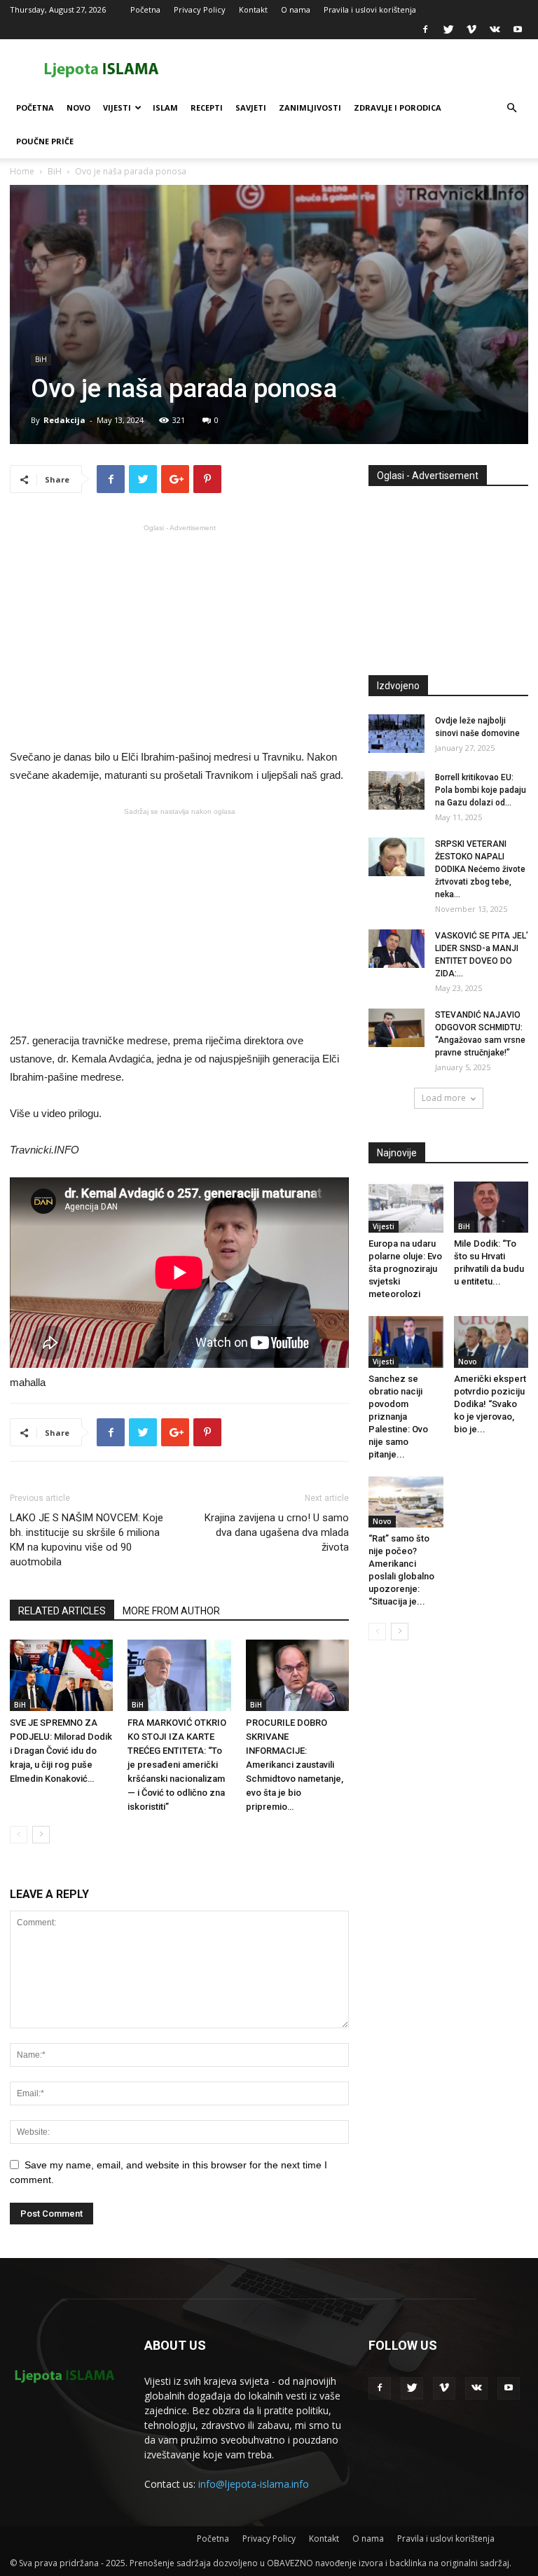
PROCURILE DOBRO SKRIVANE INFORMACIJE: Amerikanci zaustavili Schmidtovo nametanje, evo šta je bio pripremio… (295, 1765)
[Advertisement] (179, 635)
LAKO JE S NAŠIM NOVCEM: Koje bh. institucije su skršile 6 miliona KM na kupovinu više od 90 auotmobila (87, 1540)
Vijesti (117, 108)
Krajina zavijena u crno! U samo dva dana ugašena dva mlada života (277, 1532)
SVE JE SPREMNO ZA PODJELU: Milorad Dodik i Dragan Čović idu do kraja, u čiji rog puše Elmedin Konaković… (61, 1751)
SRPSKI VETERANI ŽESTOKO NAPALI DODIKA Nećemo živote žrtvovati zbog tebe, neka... (480, 869)
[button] (511, 108)
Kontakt (253, 9)
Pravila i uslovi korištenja (370, 9)
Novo (78, 108)
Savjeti (251, 108)
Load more (444, 1098)
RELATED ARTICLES (62, 1611)
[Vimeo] (471, 29)
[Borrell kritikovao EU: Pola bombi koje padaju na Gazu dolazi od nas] (396, 790)
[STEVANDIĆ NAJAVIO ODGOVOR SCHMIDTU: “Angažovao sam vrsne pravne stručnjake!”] (396, 1028)
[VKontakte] (495, 29)
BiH (55, 171)
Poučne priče (45, 141)
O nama (296, 9)
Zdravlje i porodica (398, 108)
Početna (145, 9)
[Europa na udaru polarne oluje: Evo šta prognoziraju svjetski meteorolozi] (406, 1207)
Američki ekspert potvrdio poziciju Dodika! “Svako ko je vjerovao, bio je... (490, 1404)
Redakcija (64, 420)
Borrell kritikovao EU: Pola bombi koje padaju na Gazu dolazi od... (481, 790)
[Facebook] (425, 29)
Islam (165, 108)
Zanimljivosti (310, 108)
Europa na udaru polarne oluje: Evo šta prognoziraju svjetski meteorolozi (405, 1269)
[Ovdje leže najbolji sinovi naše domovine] (396, 734)
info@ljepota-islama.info (254, 2484)
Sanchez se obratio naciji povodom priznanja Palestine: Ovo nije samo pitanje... (398, 1417)
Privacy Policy (200, 9)
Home (22, 171)
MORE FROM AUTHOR (171, 1611)
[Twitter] (448, 29)
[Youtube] (518, 29)
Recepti (207, 108)
